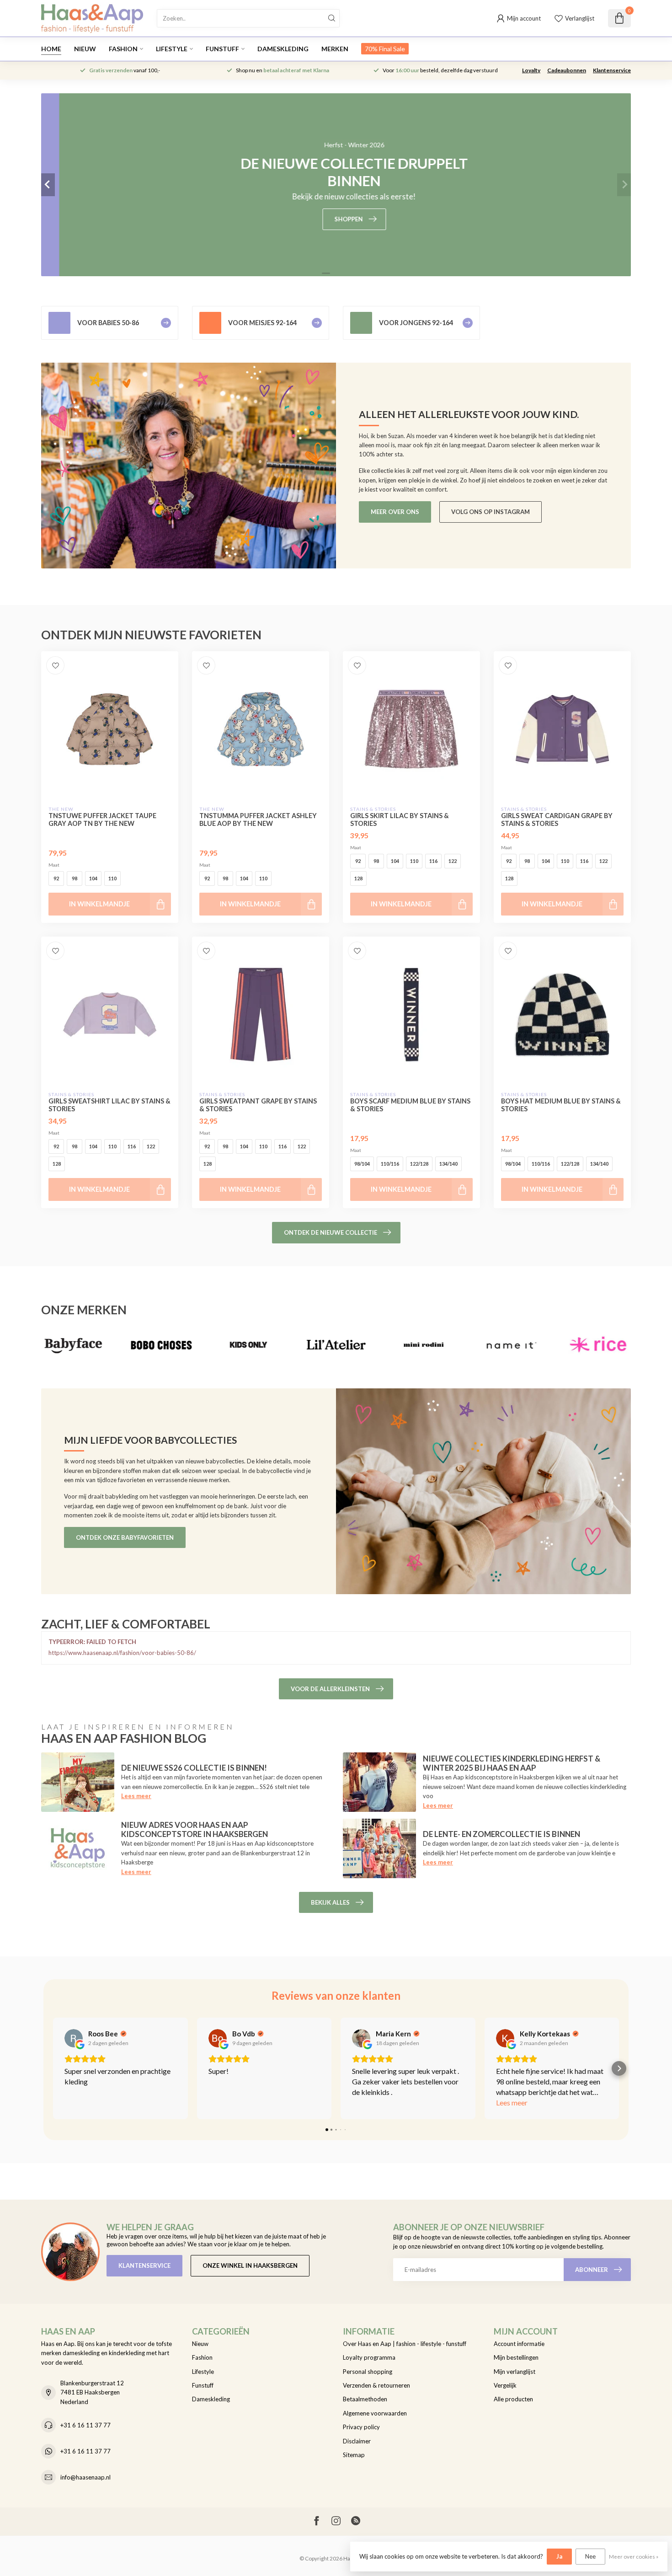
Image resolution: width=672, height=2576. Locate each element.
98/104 (362, 1164)
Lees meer (136, 1796)
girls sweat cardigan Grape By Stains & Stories (557, 819)
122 (453, 861)
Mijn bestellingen (516, 2357)
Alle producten (513, 2399)
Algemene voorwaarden (375, 2413)
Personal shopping (368, 2372)
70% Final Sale (385, 49)
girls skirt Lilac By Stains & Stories (400, 819)
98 (75, 878)
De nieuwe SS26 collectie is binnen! (194, 1768)
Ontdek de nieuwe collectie (331, 1232)
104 (93, 878)
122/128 (419, 1164)
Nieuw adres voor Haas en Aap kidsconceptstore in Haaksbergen (195, 1829)
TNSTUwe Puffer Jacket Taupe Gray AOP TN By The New (102, 819)
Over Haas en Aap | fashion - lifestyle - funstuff (405, 2344)
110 (112, 878)
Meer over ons (395, 512)
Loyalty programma (369, 2357)
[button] (53, 2068)
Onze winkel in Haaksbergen (250, 2265)
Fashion (123, 49)
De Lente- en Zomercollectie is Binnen (501, 1834)
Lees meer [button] (512, 2102)
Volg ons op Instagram (491, 512)
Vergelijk (505, 2385)
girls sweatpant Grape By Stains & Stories (258, 1105)
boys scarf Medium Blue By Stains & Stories (410, 1105)
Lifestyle (172, 49)
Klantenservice (612, 70)
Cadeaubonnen (567, 70)
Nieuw (85, 49)
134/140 (448, 1164)
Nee (590, 2556)
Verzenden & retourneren (376, 2385)
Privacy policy (361, 2427)
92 (56, 878)
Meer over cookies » (634, 2556)
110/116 (390, 1164)
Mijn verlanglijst (515, 2372)
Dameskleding (283, 49)
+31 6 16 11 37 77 (85, 2425)
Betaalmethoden (365, 2399)
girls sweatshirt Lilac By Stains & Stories (109, 1105)
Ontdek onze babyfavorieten (125, 1537)
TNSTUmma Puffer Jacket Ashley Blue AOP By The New (258, 819)
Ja (559, 2556)
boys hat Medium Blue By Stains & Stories (561, 1105)
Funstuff (222, 49)
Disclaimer (357, 2441)
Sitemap (354, 2455)
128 (358, 878)
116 (433, 861)
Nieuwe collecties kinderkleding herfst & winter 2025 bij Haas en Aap (512, 1763)
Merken (335, 49)
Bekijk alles (330, 1902)
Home (51, 49)
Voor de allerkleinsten (330, 1689)
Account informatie (519, 2344)
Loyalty (531, 70)
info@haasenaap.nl (85, 2477)
